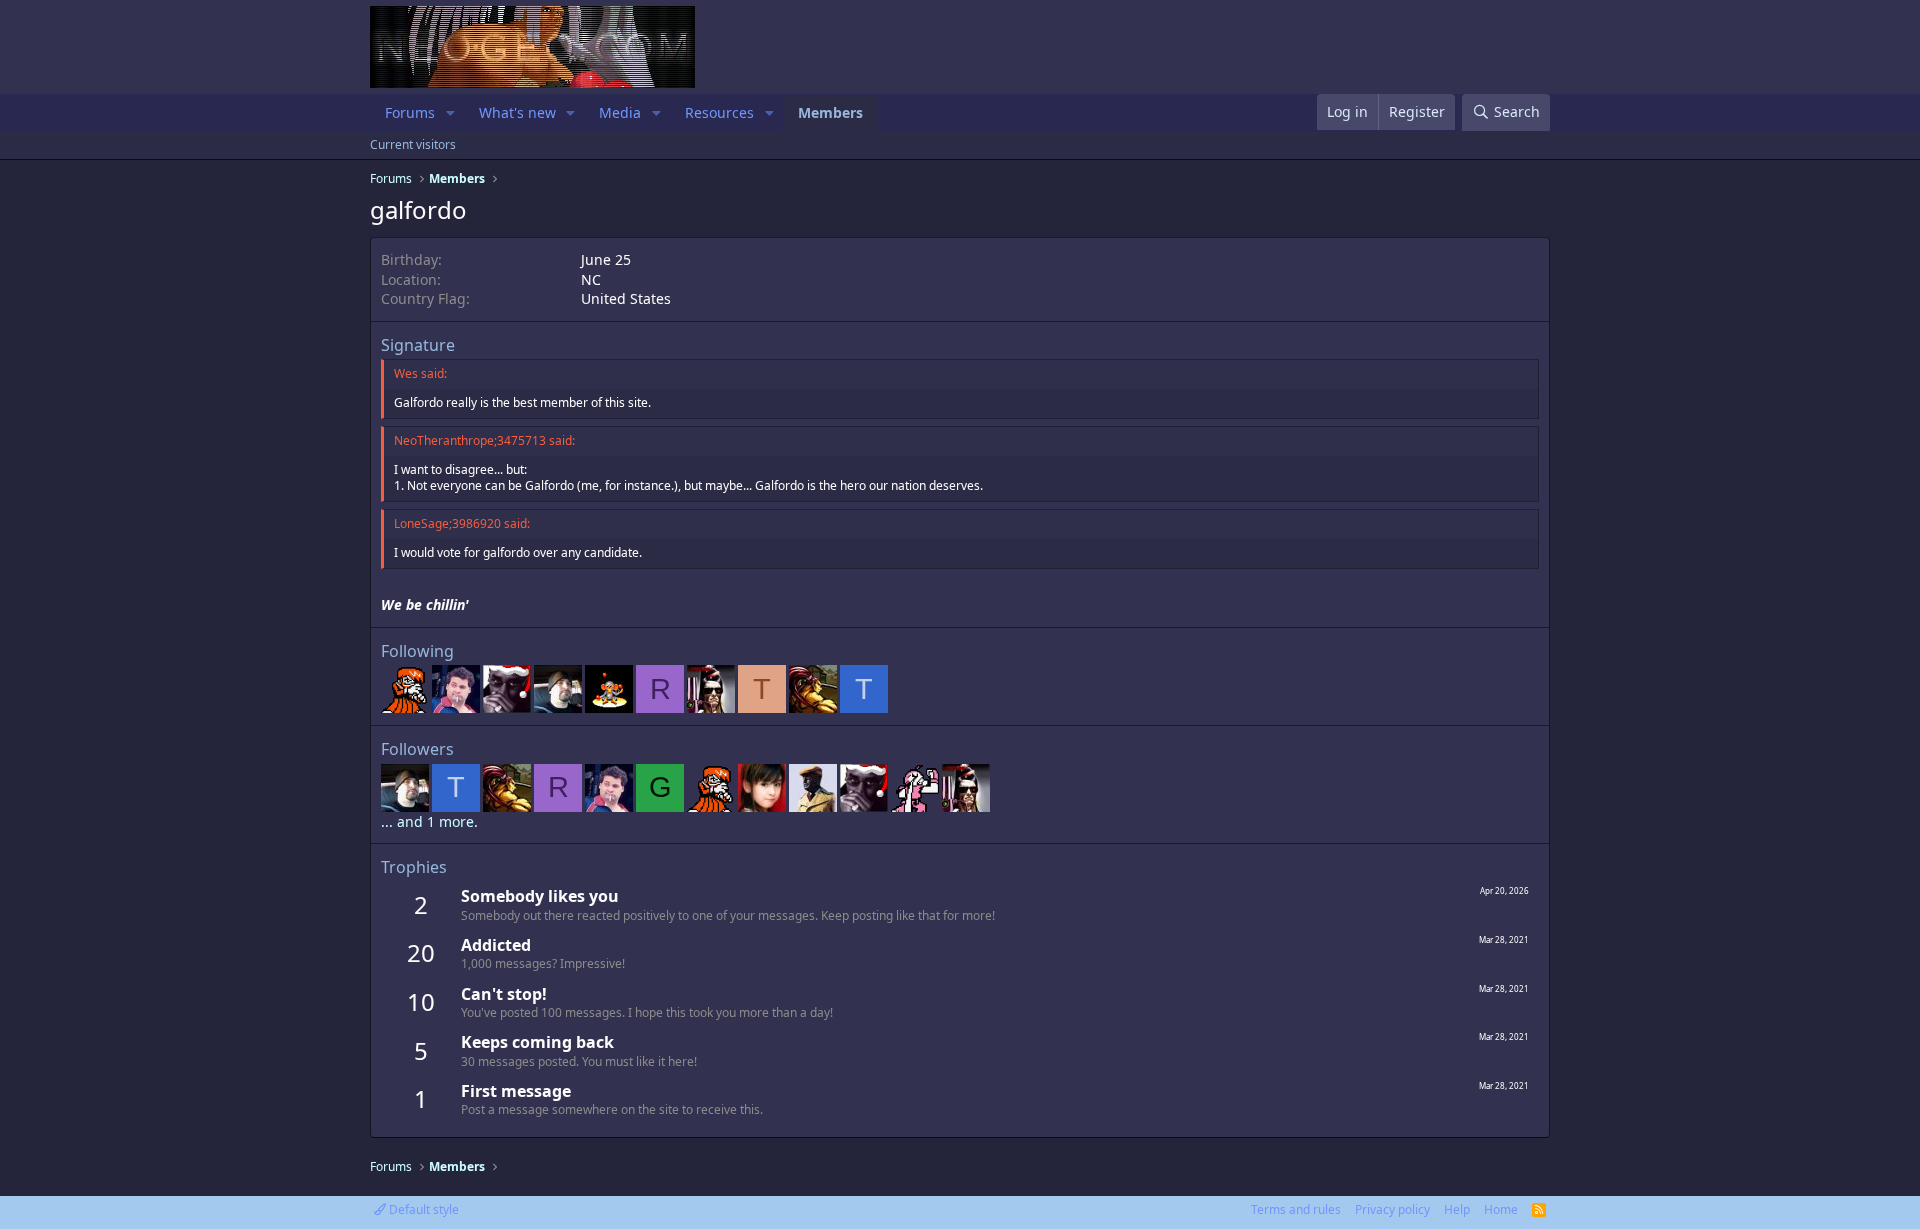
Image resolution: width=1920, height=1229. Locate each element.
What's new (517, 112)
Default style (422, 1209)
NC (591, 279)
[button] (450, 113)
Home (1501, 1209)
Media (620, 112)
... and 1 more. (429, 821)
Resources (719, 112)
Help (1457, 1209)
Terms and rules (1296, 1209)
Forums (410, 112)
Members (830, 112)
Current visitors (413, 144)
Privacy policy (1392, 1209)
